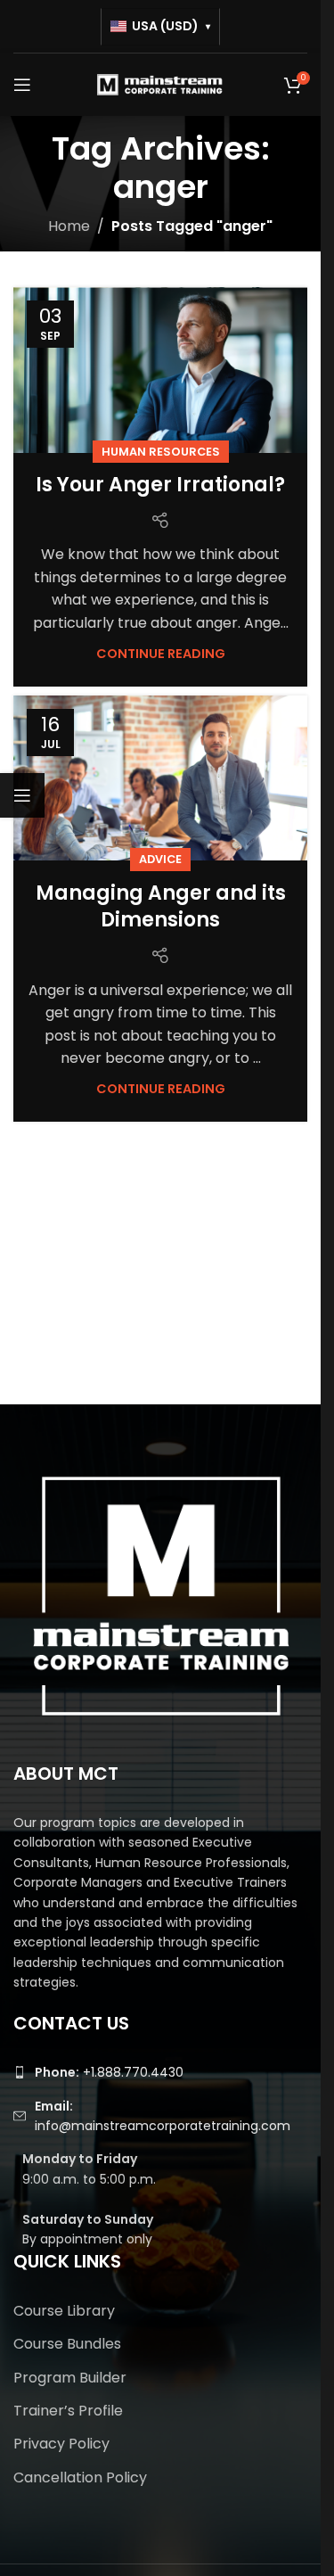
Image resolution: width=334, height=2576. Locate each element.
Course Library (64, 2311)
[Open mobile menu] (22, 85)
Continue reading (161, 654)
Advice (160, 859)
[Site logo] (160, 83)
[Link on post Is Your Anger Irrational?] (160, 370)
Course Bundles (67, 2344)
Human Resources (161, 452)
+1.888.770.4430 (109, 2072)
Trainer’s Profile (68, 2411)
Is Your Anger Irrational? (160, 485)
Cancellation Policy (80, 2478)
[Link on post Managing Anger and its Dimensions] (160, 778)
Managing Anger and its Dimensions (161, 907)
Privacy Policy (61, 2444)
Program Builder (70, 2378)
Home (69, 226)
